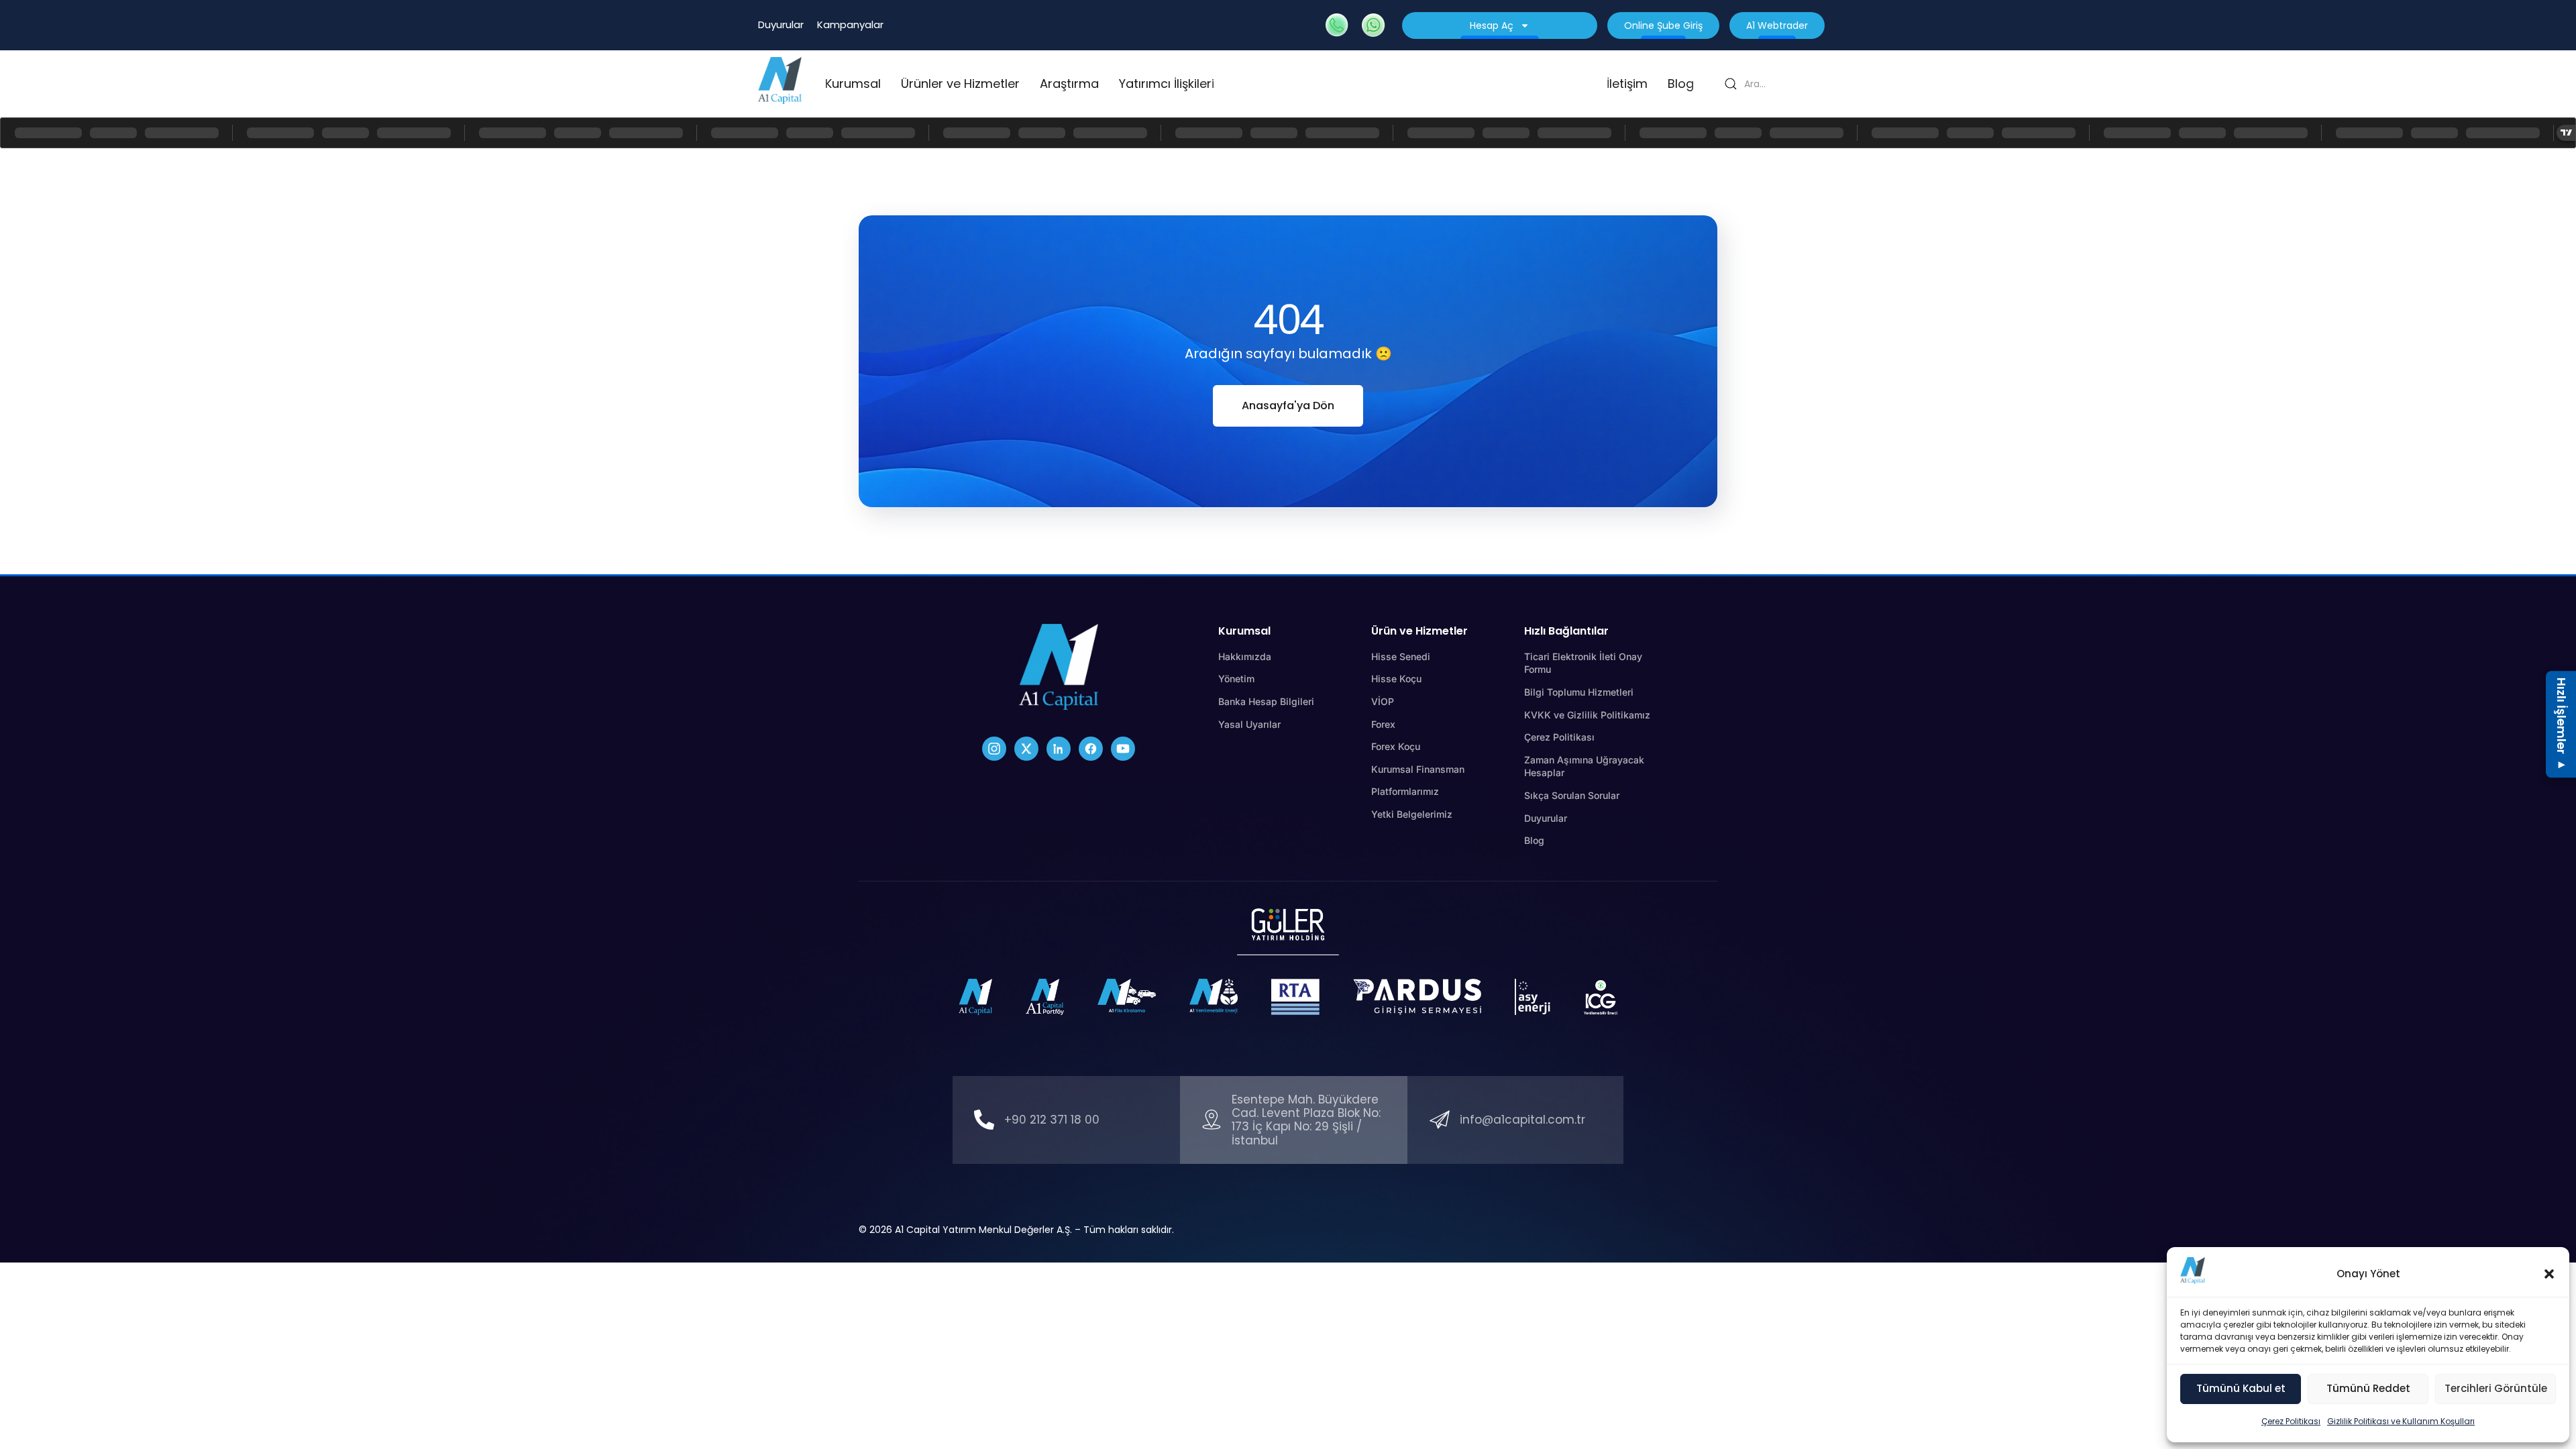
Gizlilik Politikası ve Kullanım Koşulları (2401, 1421)
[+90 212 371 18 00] (984, 1120)
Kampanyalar (850, 24)
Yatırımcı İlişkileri (1167, 84)
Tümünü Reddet (2368, 1388)
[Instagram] (994, 749)
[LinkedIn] (1059, 749)
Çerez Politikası (2291, 1421)
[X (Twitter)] (1026, 749)
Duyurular (781, 24)
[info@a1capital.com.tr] (1440, 1120)
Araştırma (1069, 84)
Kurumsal (853, 84)
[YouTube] (1123, 749)
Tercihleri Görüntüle (2496, 1388)
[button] (2549, 1274)
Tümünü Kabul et (2241, 1388)
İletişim (1627, 84)
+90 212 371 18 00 (1052, 1120)
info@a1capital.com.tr (1522, 1120)
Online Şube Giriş (1663, 25)
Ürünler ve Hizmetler (960, 84)
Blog (1681, 84)
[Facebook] (1091, 749)
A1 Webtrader (1777, 25)
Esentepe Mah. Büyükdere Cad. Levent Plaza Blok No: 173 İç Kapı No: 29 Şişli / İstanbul (1306, 1120)
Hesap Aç (1492, 25)
